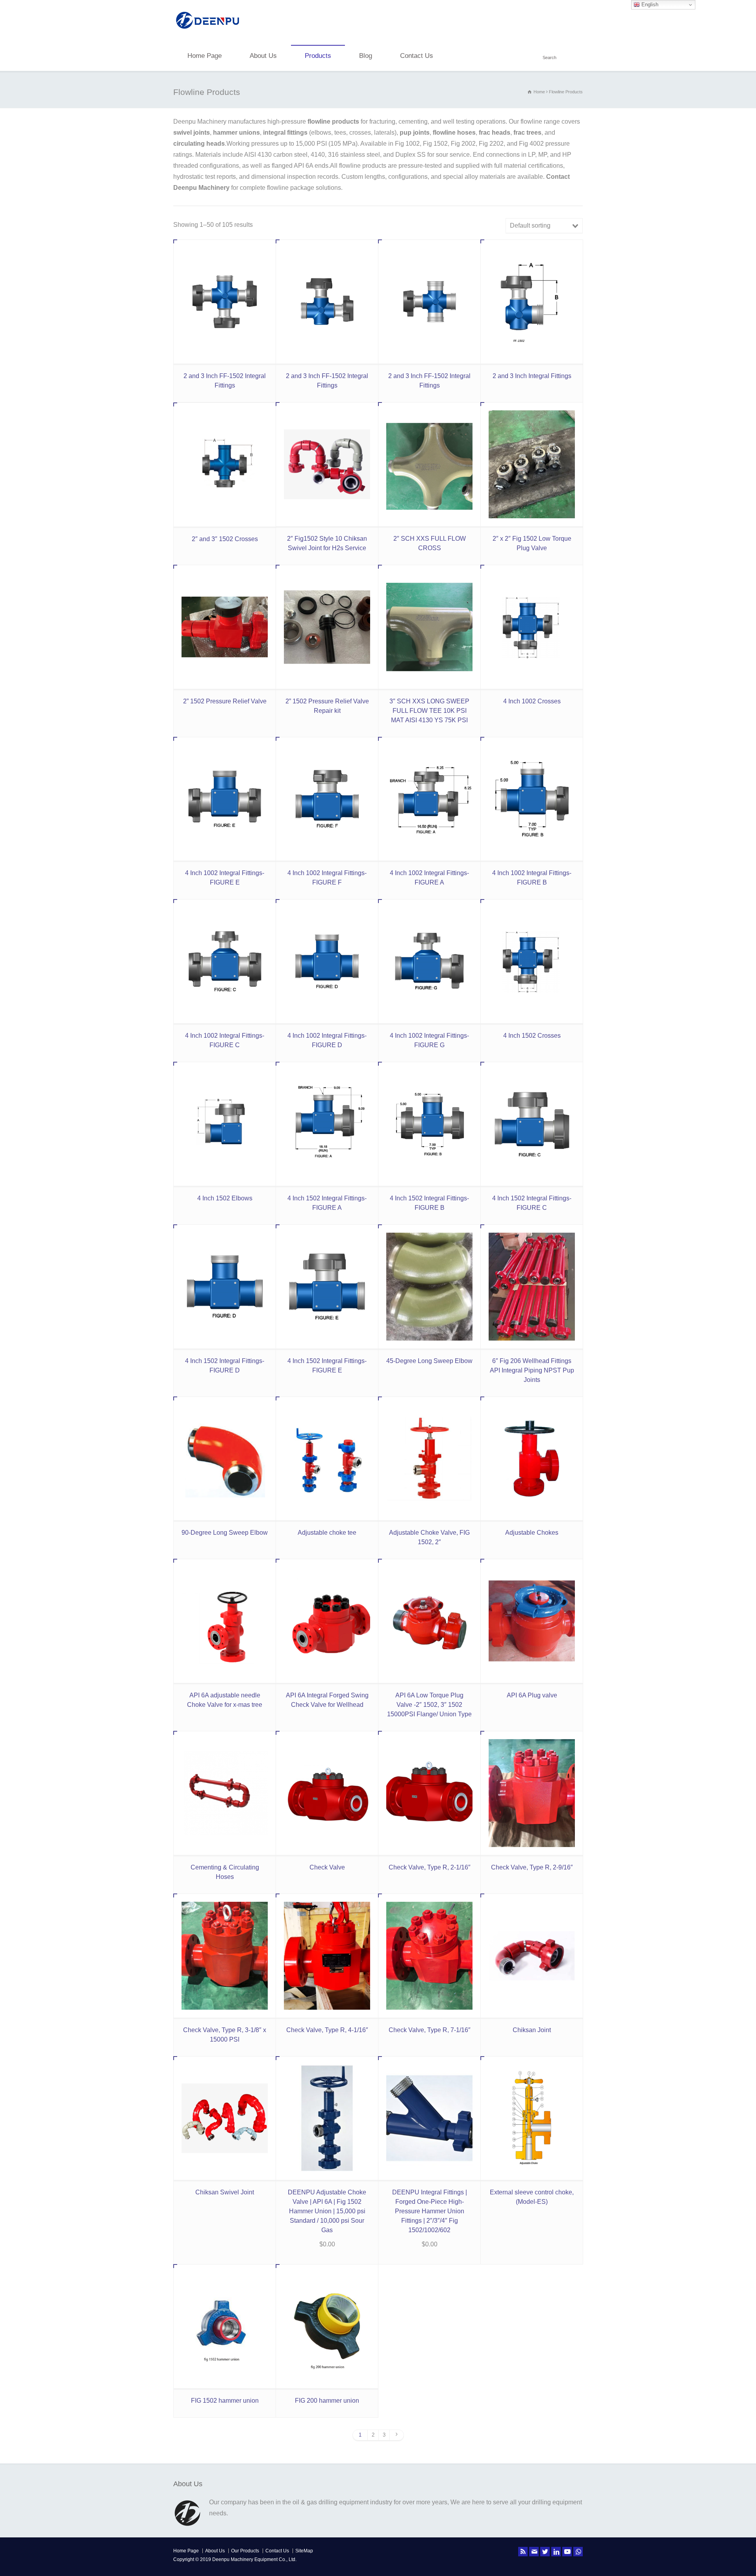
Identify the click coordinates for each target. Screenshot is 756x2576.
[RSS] (523, 2552)
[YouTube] (567, 2552)
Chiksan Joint (532, 2030)
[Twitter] (545, 2552)
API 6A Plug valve (532, 1695)
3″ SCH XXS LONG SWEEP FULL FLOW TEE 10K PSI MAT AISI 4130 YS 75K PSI (429, 711)
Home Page (205, 56)
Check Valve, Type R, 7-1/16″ (430, 2030)
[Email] (534, 2552)
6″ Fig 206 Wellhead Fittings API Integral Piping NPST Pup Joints (532, 1370)
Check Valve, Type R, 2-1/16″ (430, 1867)
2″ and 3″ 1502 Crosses (225, 539)
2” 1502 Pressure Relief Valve (225, 701)
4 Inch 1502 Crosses (532, 1036)
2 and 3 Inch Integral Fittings (532, 376)
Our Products (245, 2551)
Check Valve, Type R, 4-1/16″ (327, 2030)
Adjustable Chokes (532, 1533)
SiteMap (304, 2551)
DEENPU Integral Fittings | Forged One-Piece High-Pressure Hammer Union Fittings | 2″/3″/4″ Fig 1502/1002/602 (430, 2211)
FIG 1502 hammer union (225, 2401)
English (649, 5)
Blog (366, 56)
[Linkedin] (556, 2552)
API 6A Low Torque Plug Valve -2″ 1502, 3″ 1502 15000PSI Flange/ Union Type (429, 1705)
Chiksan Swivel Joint (225, 2192)
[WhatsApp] (578, 2552)
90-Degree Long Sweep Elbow (225, 1533)
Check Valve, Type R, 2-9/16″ (532, 1867)
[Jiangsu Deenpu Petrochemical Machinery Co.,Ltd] (208, 30)
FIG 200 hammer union (327, 2401)
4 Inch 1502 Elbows (225, 1198)
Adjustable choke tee (327, 1533)
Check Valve (327, 1867)
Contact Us (417, 56)
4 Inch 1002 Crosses (532, 701)
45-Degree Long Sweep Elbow (429, 1361)
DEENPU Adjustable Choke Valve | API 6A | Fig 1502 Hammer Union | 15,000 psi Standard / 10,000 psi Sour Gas (327, 2211)
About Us (263, 56)
